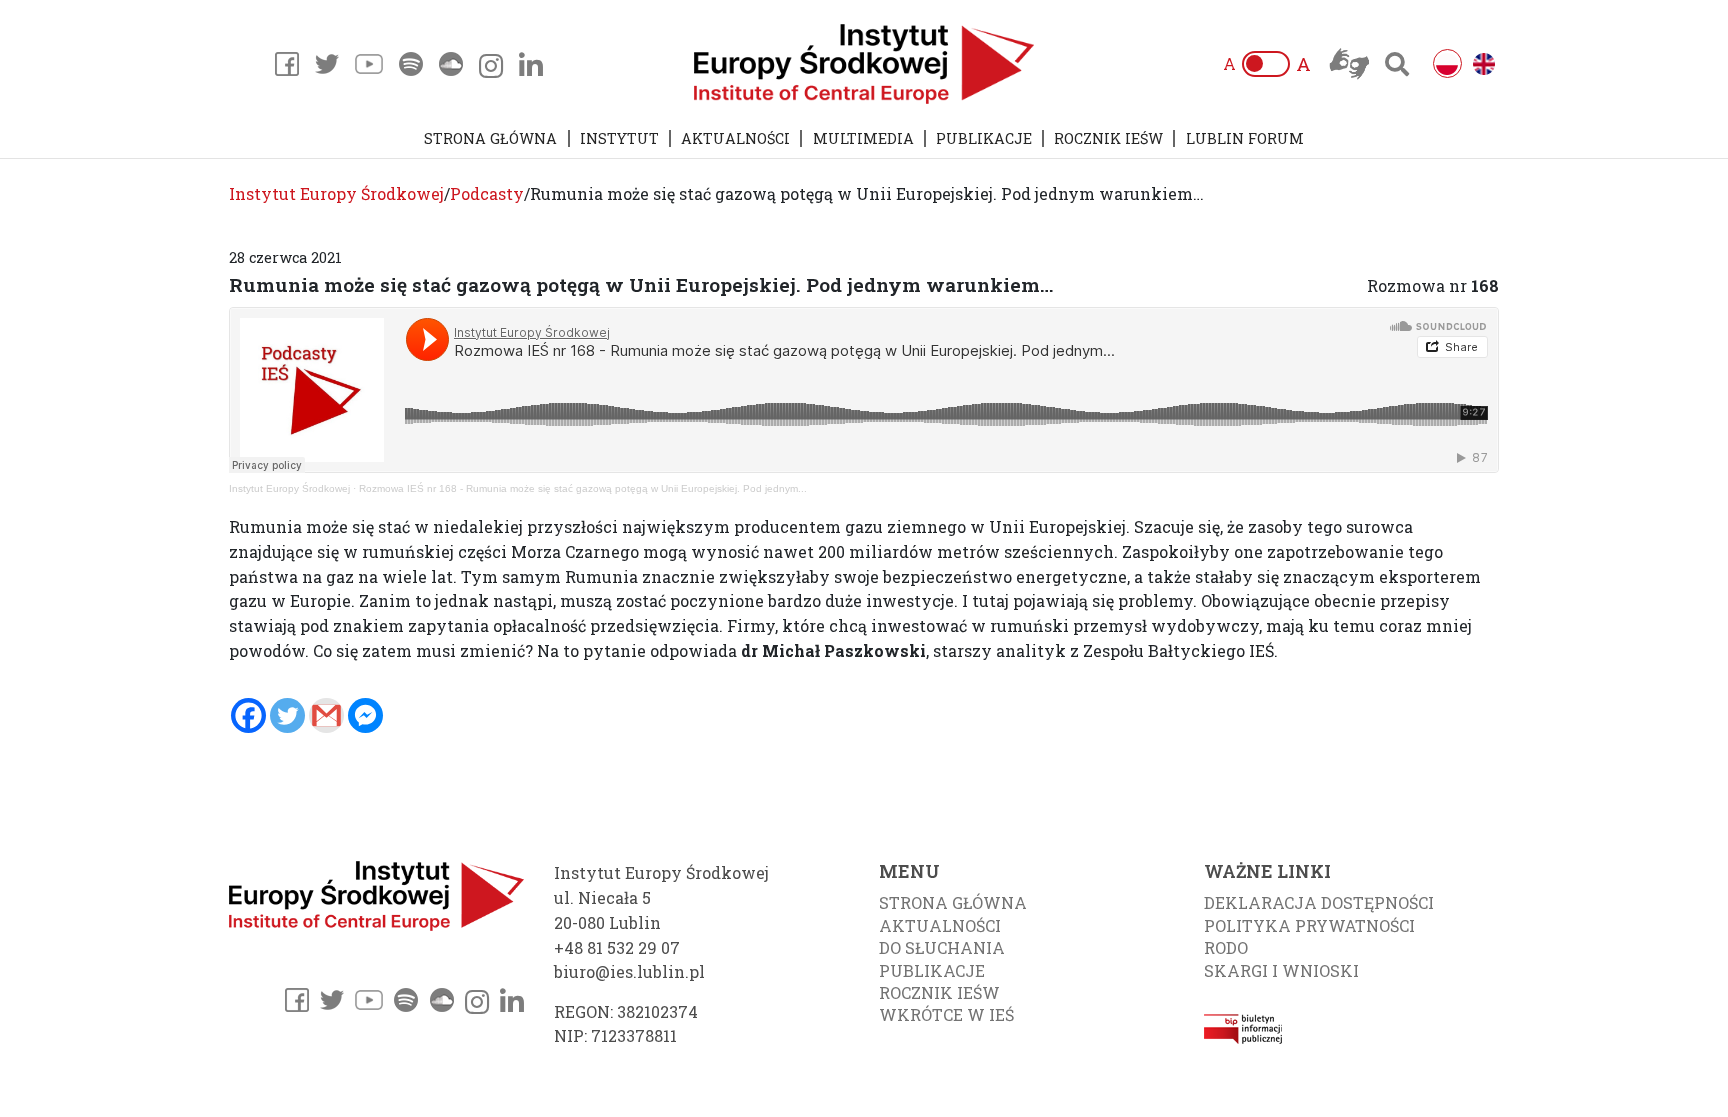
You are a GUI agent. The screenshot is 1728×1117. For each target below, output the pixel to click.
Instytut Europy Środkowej (289, 488)
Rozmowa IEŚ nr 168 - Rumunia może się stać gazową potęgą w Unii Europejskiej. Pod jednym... (583, 488)
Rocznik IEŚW (1108, 138)
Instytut (619, 138)
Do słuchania (942, 947)
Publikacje (984, 138)
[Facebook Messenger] (365, 715)
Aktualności (735, 138)
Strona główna (490, 138)
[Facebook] (248, 715)
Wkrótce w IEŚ (946, 1014)
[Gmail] (326, 715)
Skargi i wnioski (1281, 970)
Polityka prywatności (1309, 925)
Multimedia (863, 138)
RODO (1226, 947)
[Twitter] (287, 715)
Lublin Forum (1245, 138)
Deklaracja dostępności (1319, 902)
